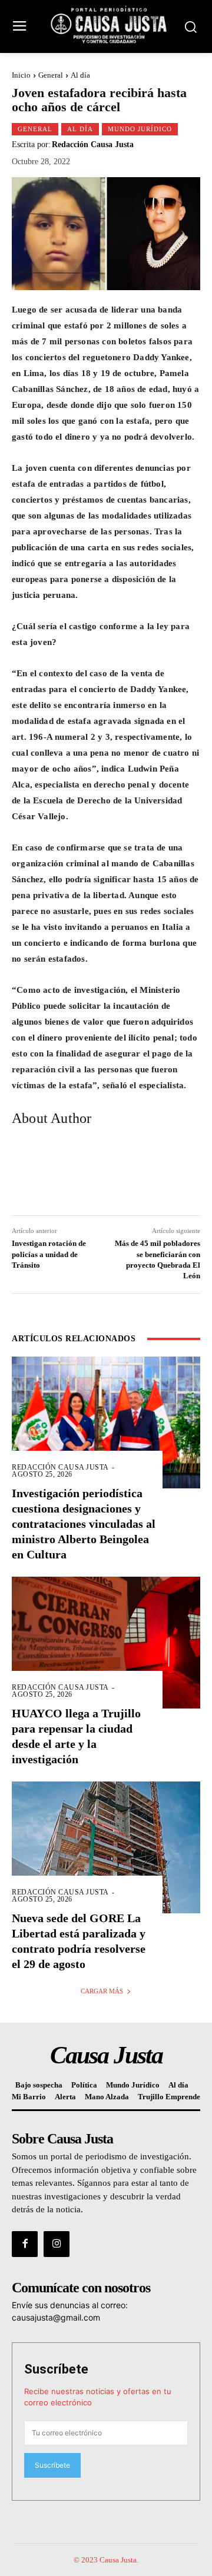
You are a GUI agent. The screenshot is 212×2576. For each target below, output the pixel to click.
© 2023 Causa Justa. (106, 2560)
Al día (80, 75)
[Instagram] (57, 2244)
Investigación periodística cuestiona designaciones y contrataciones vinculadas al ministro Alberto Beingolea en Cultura (84, 1524)
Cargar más (102, 1991)
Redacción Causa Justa (93, 145)
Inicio (21, 75)
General (51, 75)
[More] (177, 1173)
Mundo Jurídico (140, 129)
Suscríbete (56, 2369)
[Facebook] (25, 2244)
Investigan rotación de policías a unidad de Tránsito (49, 1254)
